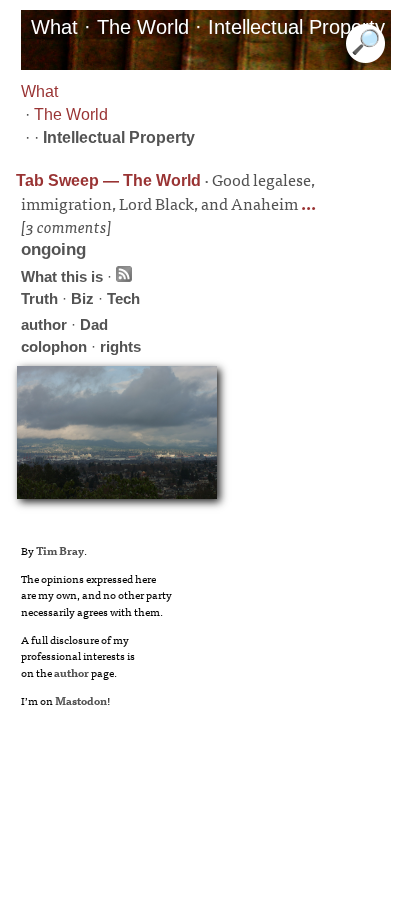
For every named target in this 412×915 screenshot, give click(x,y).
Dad (94, 324)
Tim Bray (60, 550)
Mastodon (81, 700)
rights (120, 346)
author (44, 324)
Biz (82, 298)
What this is (62, 276)
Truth (39, 298)
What (39, 91)
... (307, 203)
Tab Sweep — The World (108, 180)
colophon (54, 346)
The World (71, 114)
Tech (123, 298)
